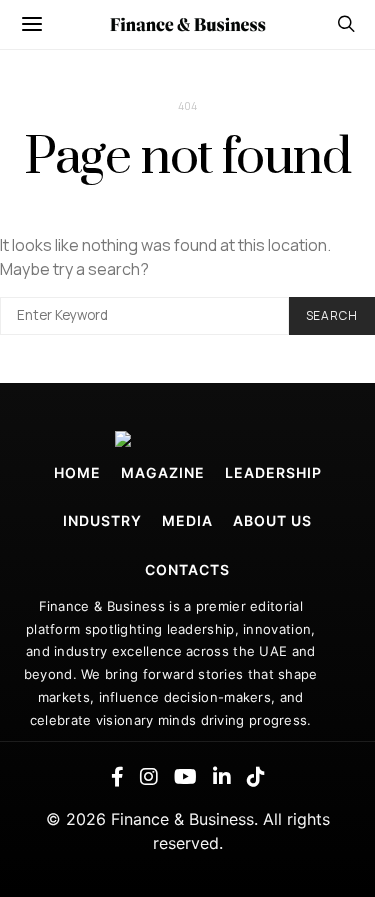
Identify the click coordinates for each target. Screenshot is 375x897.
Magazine (163, 472)
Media (187, 520)
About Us (272, 520)
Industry (102, 520)
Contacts (187, 569)
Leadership (273, 472)
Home (77, 472)
